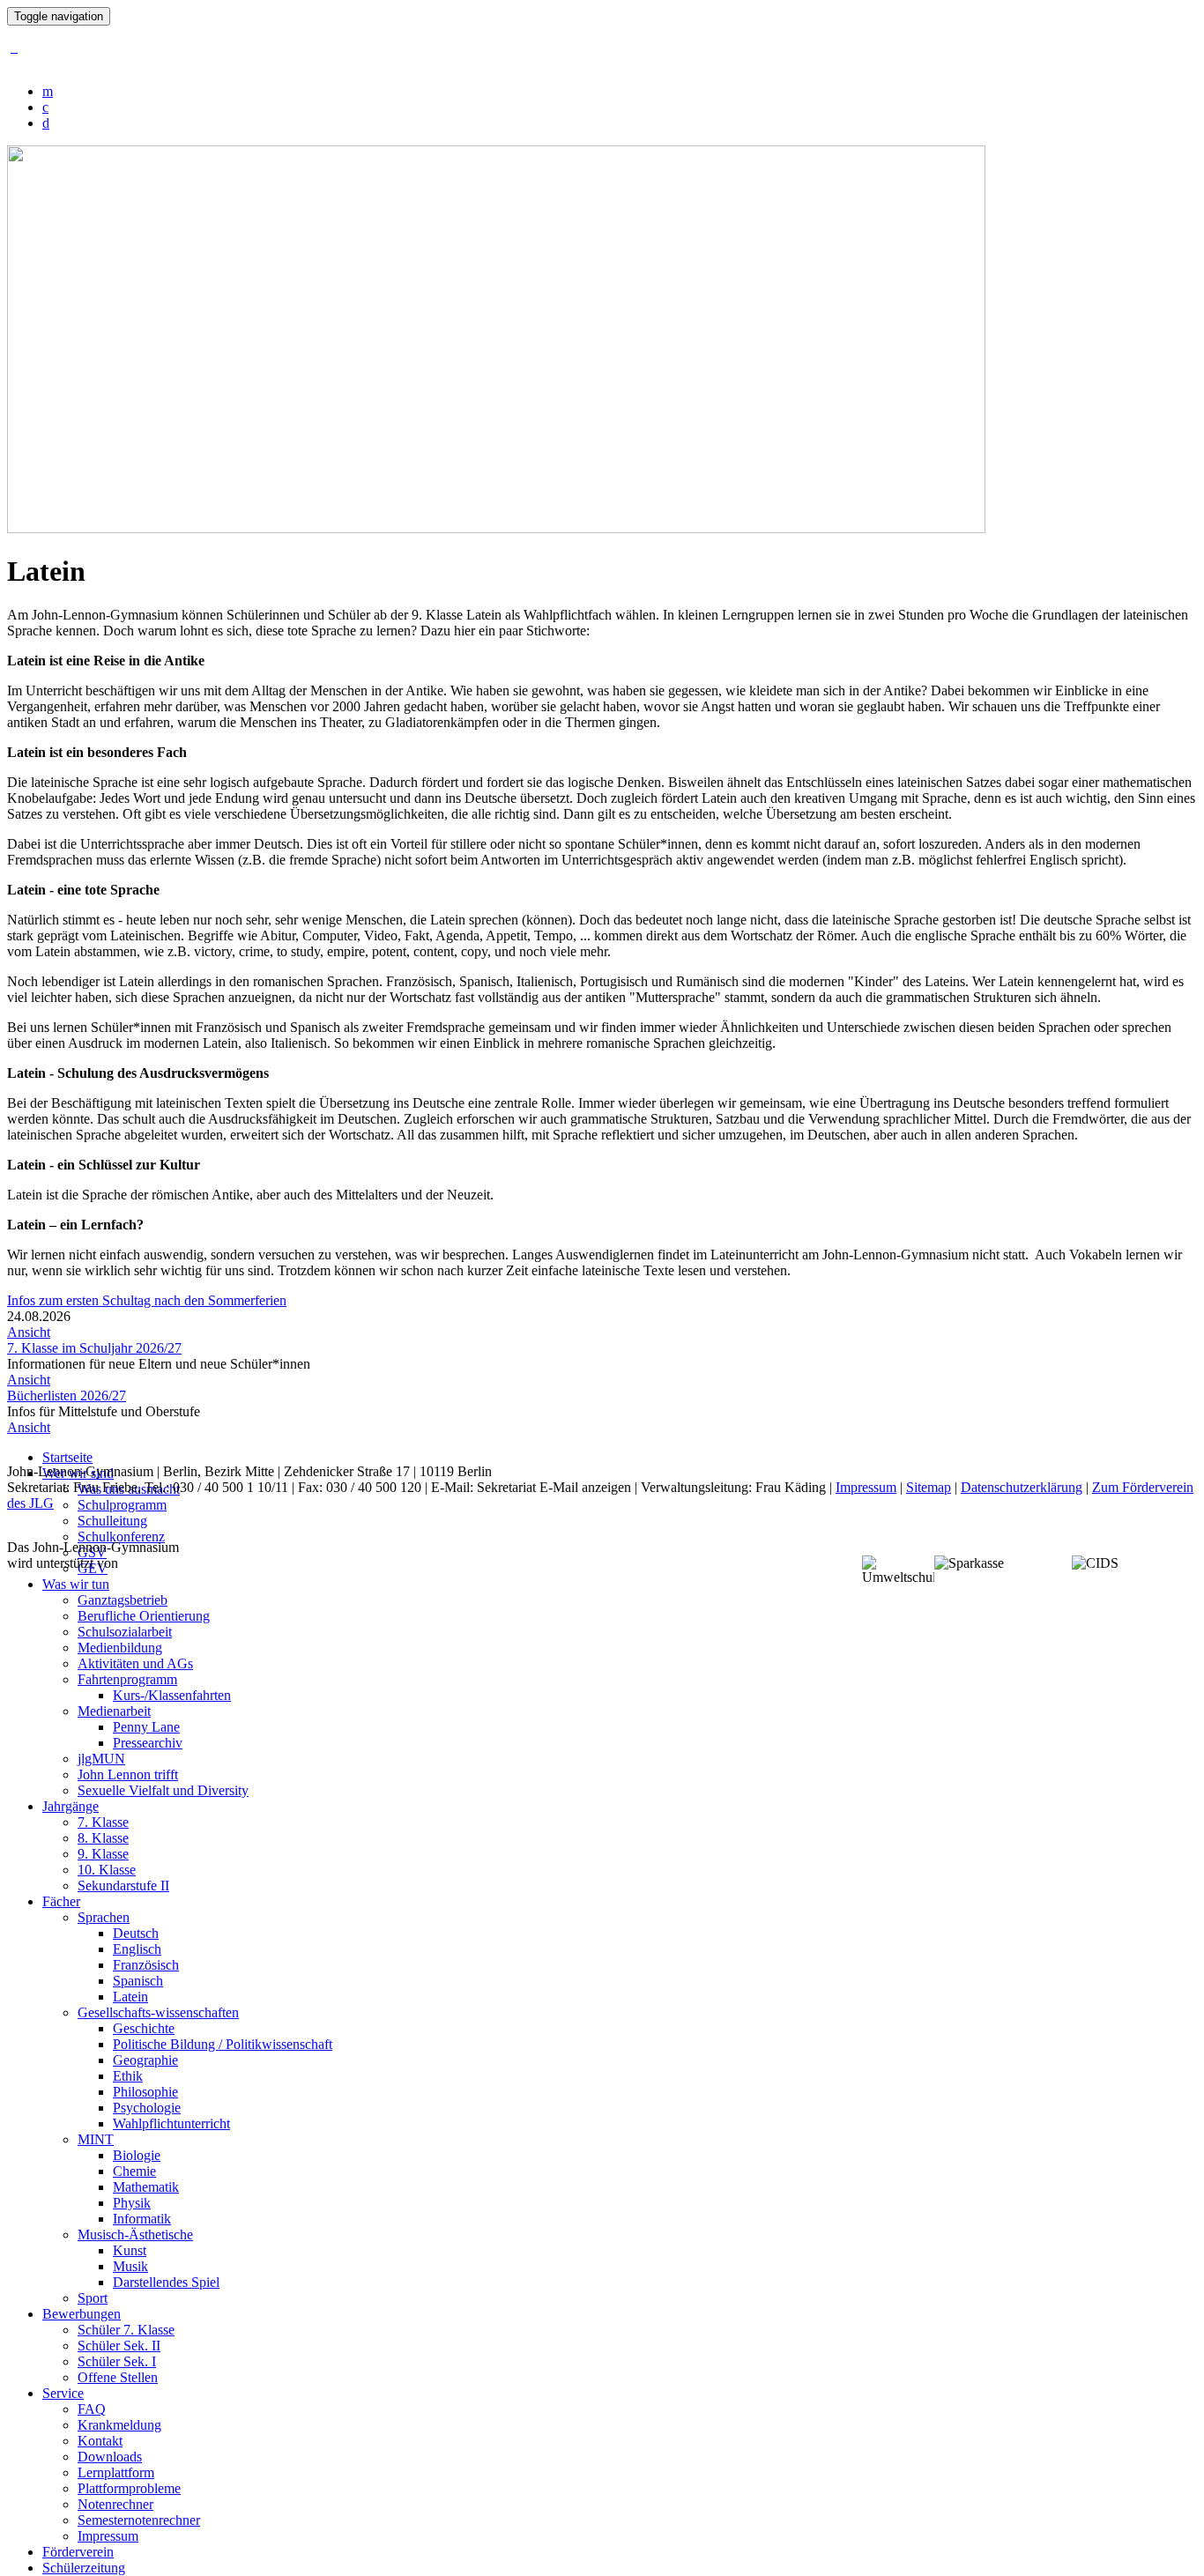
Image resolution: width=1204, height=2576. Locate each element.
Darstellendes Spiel (166, 2282)
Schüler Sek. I (117, 2361)
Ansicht (29, 1332)
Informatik (142, 2219)
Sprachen (104, 1917)
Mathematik (146, 2187)
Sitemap (929, 1487)
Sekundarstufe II (123, 1886)
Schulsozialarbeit (125, 1632)
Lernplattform (116, 2472)
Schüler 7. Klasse (126, 2330)
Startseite (67, 1457)
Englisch (137, 1949)
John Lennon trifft (128, 1774)
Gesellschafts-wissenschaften (158, 2012)
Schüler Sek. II (119, 2346)
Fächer (61, 1901)
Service (63, 2393)
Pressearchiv (148, 1743)
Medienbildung (120, 1648)
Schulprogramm (122, 1505)
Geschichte (144, 2028)
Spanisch (138, 1981)
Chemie (134, 2171)
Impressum (108, 2536)
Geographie (145, 2060)
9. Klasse (103, 1854)
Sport (93, 2298)
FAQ (92, 2409)
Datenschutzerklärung (1022, 1487)
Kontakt (100, 2441)
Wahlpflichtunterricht (171, 2123)
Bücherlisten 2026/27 (67, 1396)
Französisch (146, 1965)
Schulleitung (112, 1521)
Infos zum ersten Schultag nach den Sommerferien (147, 1300)
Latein (130, 1997)
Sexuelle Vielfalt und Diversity (163, 1790)
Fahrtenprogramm (127, 1679)
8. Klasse (103, 1838)
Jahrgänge (71, 1806)
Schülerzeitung (84, 2568)
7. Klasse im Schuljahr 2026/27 (94, 1348)
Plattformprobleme (129, 2488)
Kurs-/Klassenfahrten (172, 1695)
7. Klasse (103, 1822)
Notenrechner (115, 2504)
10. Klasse (107, 1870)
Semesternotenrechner (139, 2520)
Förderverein (78, 2552)
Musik (130, 2266)
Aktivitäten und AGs (135, 1663)
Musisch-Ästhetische (135, 2235)
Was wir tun (76, 1584)
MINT (96, 2139)
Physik (132, 2203)
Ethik (128, 2076)
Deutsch (136, 1933)
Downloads (110, 2457)
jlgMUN (101, 1759)
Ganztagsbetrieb (123, 1600)
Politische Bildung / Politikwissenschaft (223, 2044)
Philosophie (145, 2092)
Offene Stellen (118, 2377)
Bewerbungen (82, 2314)
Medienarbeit (114, 1711)
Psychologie (147, 2108)
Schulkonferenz (121, 1537)
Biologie (137, 2155)
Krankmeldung (119, 2425)
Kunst (130, 2250)
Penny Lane (146, 1727)
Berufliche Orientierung (144, 1616)
